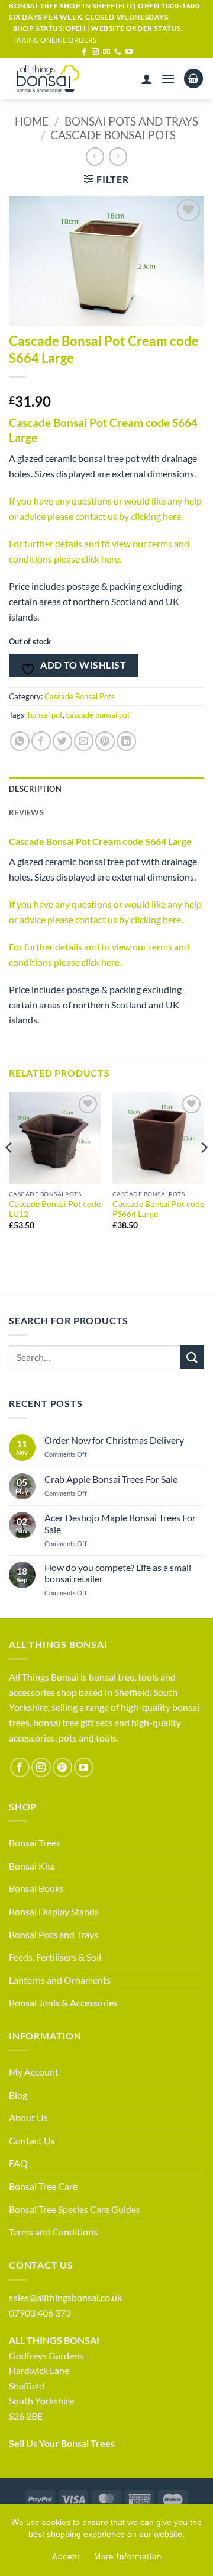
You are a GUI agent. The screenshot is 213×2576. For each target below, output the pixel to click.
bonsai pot (45, 715)
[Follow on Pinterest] (62, 1767)
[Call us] (118, 52)
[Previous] (9, 1171)
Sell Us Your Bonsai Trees (62, 2443)
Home (32, 121)
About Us (28, 2117)
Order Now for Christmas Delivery (114, 1440)
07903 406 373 (40, 2313)
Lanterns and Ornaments (60, 1980)
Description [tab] (35, 789)
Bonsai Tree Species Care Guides (75, 2209)
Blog (18, 2095)
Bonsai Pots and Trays (131, 121)
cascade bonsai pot (98, 715)
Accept (66, 2557)
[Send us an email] (106, 52)
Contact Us (32, 2140)
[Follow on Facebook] (84, 52)
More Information (128, 2557)
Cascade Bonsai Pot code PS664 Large (158, 1209)
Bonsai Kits (32, 1866)
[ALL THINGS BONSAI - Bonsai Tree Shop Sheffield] (59, 79)
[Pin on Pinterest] (105, 741)
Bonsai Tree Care (43, 2186)
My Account (34, 2072)
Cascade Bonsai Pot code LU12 (55, 1209)
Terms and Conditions (53, 2232)
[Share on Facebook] (41, 741)
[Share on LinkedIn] (126, 741)
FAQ (18, 2163)
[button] (168, 78)
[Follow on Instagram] (95, 52)
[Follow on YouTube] (129, 52)
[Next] (204, 1171)
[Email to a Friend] (84, 741)
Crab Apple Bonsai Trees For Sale (111, 1479)
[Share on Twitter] (62, 741)
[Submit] (192, 1357)
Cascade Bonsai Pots (113, 135)
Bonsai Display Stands (54, 1911)
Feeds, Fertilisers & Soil (55, 1957)
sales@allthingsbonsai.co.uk (65, 2297)
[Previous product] (118, 157)
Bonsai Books (36, 1888)
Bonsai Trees (35, 1843)
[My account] (147, 79)
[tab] (106, 812)
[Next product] (95, 157)
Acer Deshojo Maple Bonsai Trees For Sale (120, 1523)
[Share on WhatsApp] (20, 741)
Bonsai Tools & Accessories (63, 2002)
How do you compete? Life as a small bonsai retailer (118, 1573)
